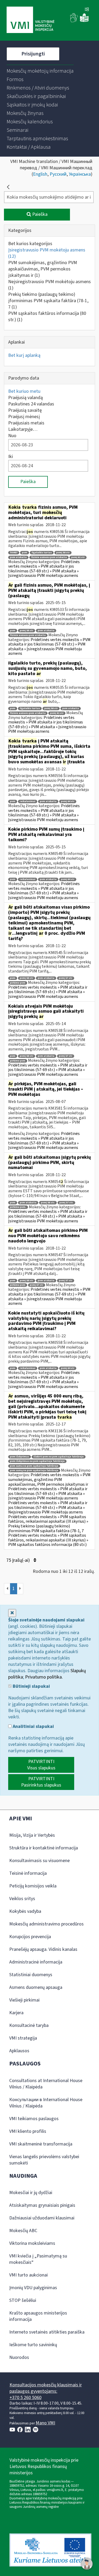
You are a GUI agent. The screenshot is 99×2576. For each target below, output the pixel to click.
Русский (58, 174)
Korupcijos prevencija (30, 1937)
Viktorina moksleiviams (32, 2243)
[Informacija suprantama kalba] (84, 21)
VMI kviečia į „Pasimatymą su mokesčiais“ (38, 2259)
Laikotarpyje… (23, 429)
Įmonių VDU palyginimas (33, 2288)
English (40, 174)
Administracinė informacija (36, 1962)
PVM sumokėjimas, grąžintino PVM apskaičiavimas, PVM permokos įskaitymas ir (43, 269)
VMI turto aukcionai (29, 2275)
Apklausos (19, 2051)
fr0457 (14, 553)
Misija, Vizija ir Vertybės (32, 1835)
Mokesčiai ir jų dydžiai (31, 2193)
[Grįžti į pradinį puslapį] (8, 187)
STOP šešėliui (23, 2300)
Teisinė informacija (28, 1873)
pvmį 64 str (68, 801)
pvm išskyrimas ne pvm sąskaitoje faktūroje (37, 1461)
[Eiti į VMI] (30, 20)
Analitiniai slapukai (33, 1727)
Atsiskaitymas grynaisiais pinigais (42, 2205)
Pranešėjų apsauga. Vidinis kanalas (43, 1949)
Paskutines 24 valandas (31, 404)
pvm (25, 553)
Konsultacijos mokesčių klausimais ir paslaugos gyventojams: (46, 2388)
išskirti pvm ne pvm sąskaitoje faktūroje (59, 1457)
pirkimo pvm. (18, 1207)
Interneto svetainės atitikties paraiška (47, 2332)
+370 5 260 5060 (25, 2398)
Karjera (16, 2013)
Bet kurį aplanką (24, 355)
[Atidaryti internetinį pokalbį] (87, 2564)
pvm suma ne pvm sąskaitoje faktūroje (34, 1466)
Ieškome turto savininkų (33, 2345)
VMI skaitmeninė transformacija (41, 2144)
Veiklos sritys (22, 1899)
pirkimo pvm (18, 983)
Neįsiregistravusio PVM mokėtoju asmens (49, 285)
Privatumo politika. (44, 1677)
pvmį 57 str (66, 978)
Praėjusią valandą (25, 398)
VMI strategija (23, 2038)
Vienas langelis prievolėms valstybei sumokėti (44, 2160)
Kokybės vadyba (25, 1911)
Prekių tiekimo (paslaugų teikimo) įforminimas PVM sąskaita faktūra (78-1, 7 (48, 301)
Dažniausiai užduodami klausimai (42, 2218)
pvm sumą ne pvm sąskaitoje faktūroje (34, 1471)
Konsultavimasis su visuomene (39, 1861)
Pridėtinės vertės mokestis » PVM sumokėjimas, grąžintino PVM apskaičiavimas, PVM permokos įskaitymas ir (49, 1479)
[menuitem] (40, 71)
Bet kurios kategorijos (30, 244)
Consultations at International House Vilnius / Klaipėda (46, 2084)
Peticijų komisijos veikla (33, 1886)
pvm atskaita (18, 557)
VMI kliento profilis (28, 2131)
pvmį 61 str (78, 557)
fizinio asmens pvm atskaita (49, 557)
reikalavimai (28, 801)
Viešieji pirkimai (24, 2000)
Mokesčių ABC (23, 2231)
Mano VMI (45, 2423)
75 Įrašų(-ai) (19, 1560)
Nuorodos (19, 2357)
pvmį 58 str (63, 553)
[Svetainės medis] (87, 10)
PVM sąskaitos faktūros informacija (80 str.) (47, 317)
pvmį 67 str (37, 1285)
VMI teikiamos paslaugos (34, 2119)
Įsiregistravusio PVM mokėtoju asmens (47, 253)
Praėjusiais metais (26, 423)
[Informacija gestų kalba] (74, 21)
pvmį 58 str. (48, 1203)
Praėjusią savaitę (25, 410)
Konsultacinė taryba (29, 2025)
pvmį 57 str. (66, 1203)
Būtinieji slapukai (31, 1686)
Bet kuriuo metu (24, 391)
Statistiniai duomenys (31, 1975)
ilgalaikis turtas (42, 553)
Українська (80, 174)
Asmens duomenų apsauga (36, 1987)
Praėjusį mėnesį (24, 417)
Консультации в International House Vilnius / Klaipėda (46, 2103)
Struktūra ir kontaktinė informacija (44, 1848)
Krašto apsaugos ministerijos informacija (38, 2316)
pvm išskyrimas (20, 1457)
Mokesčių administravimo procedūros (46, 1924)
